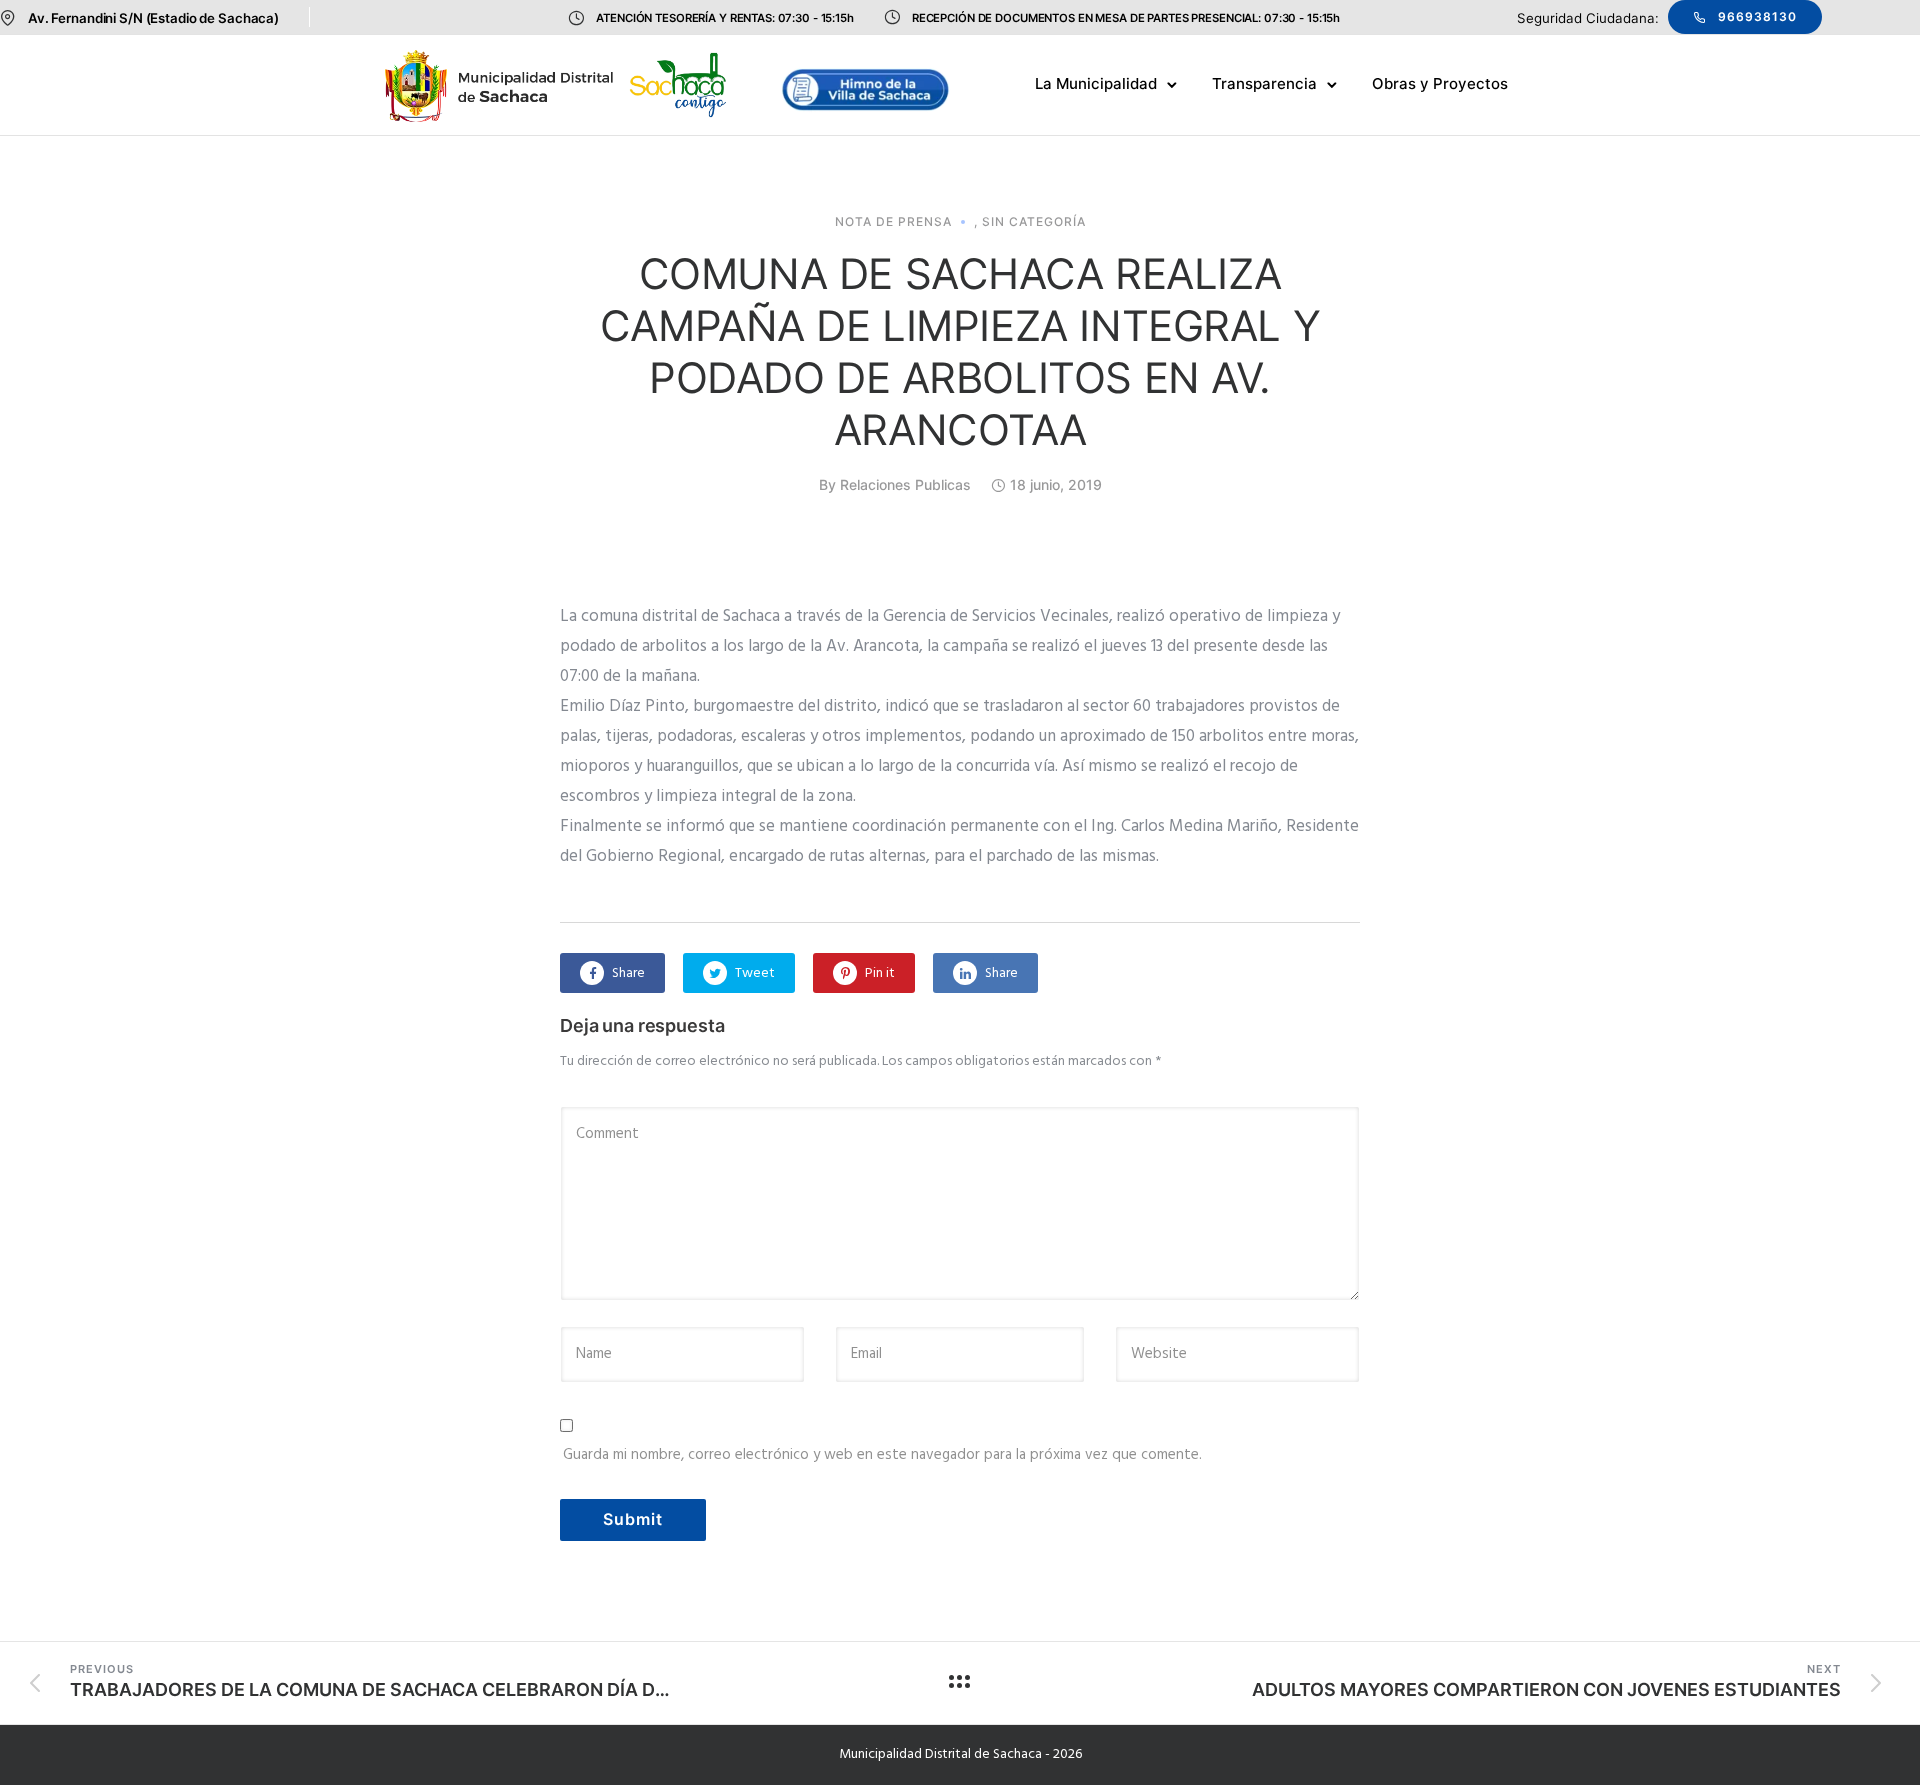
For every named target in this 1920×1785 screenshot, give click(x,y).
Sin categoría (1034, 222)
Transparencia (1264, 83)
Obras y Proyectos (1440, 83)
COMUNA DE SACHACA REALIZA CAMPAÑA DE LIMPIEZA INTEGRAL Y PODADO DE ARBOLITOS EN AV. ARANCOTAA (960, 351)
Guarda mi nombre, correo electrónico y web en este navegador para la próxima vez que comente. (882, 1455)
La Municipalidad (1096, 83)
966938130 (1757, 16)
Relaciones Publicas (905, 484)
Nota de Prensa (893, 222)
